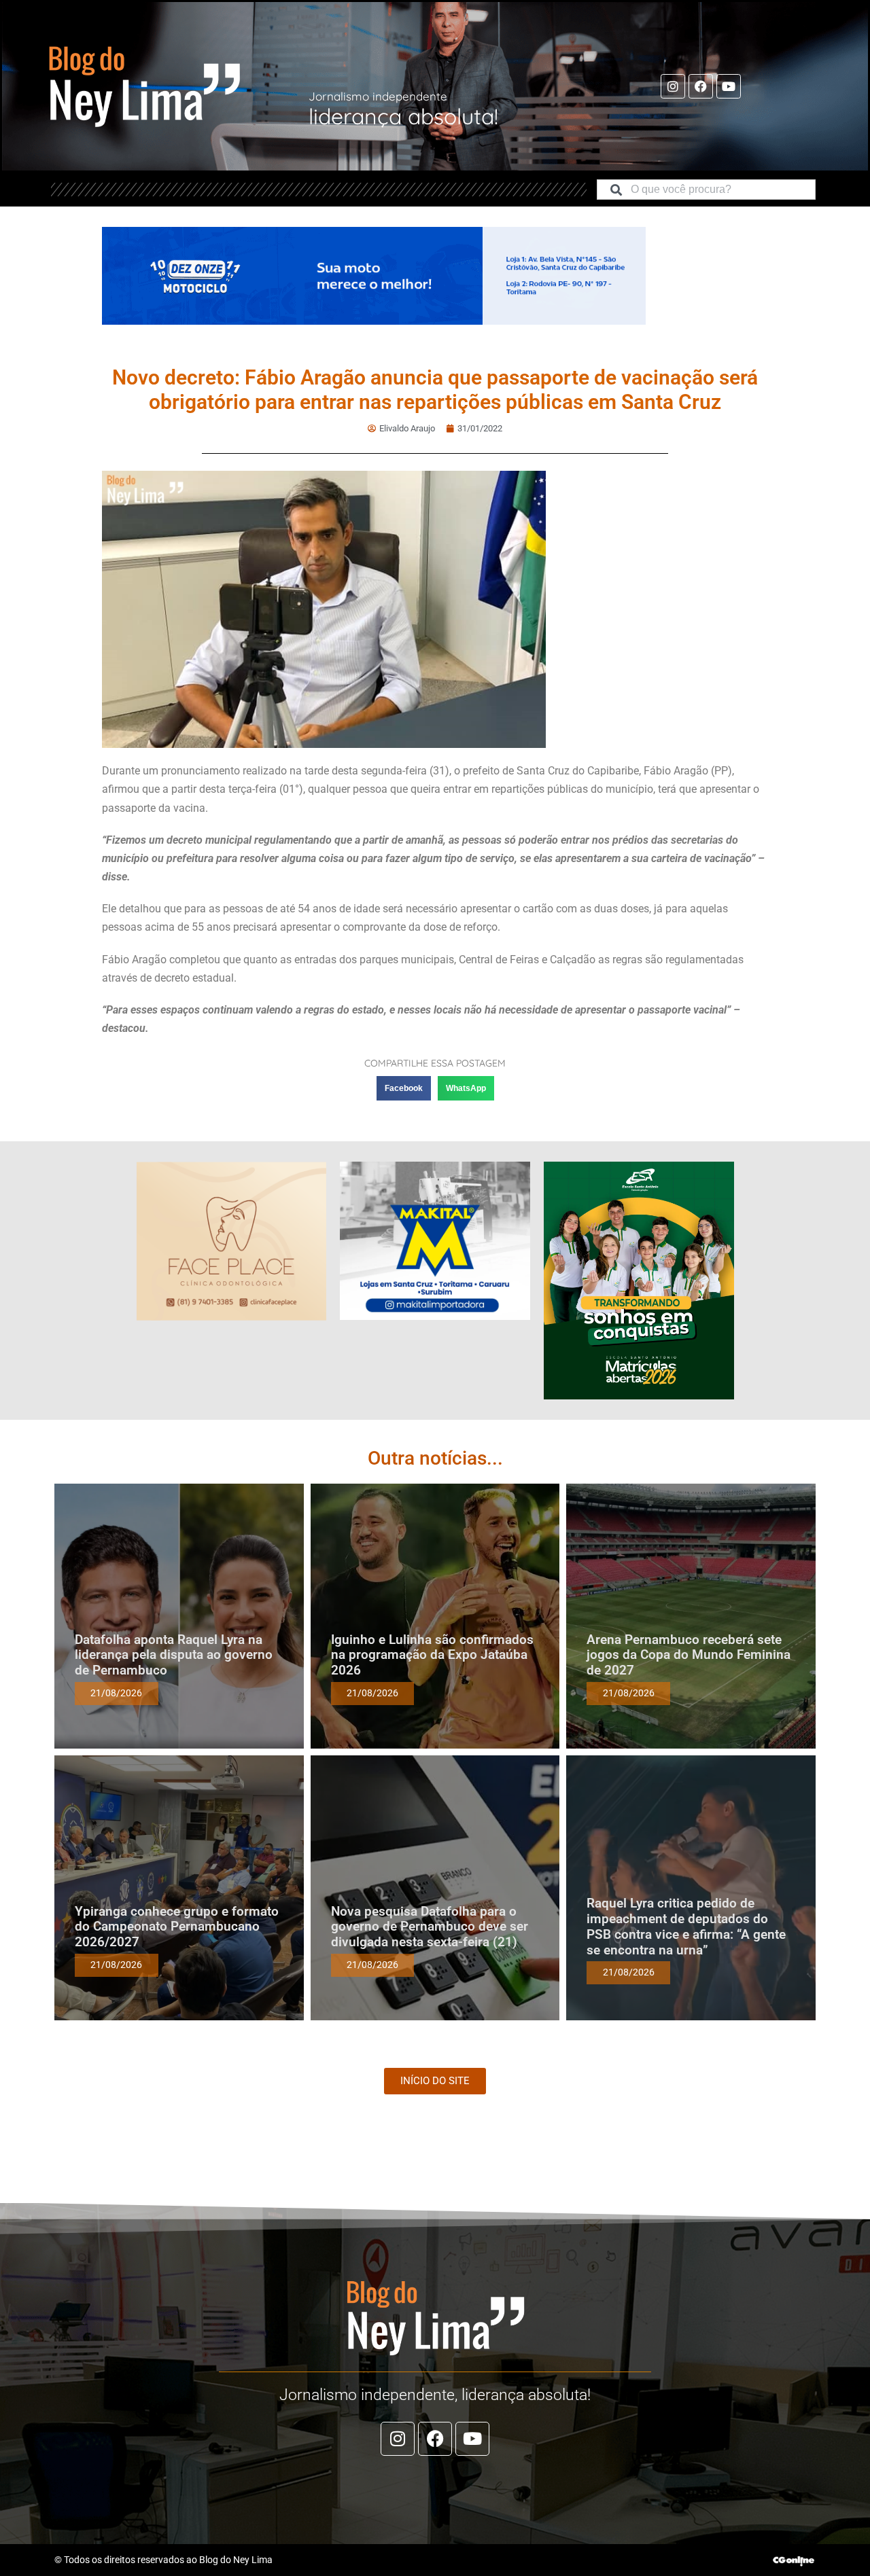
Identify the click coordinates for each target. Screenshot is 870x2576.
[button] (404, 1088)
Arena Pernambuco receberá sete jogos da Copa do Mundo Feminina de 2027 (689, 1655)
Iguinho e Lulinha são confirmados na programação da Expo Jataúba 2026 (432, 1655)
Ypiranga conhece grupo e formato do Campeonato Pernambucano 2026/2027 (177, 1927)
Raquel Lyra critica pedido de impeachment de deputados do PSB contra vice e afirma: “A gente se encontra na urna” (686, 1926)
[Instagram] (673, 86)
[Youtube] (729, 86)
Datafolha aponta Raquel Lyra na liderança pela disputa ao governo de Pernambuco (174, 1655)
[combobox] (706, 190)
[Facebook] (701, 86)
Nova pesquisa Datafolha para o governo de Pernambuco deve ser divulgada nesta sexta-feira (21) (430, 1927)
